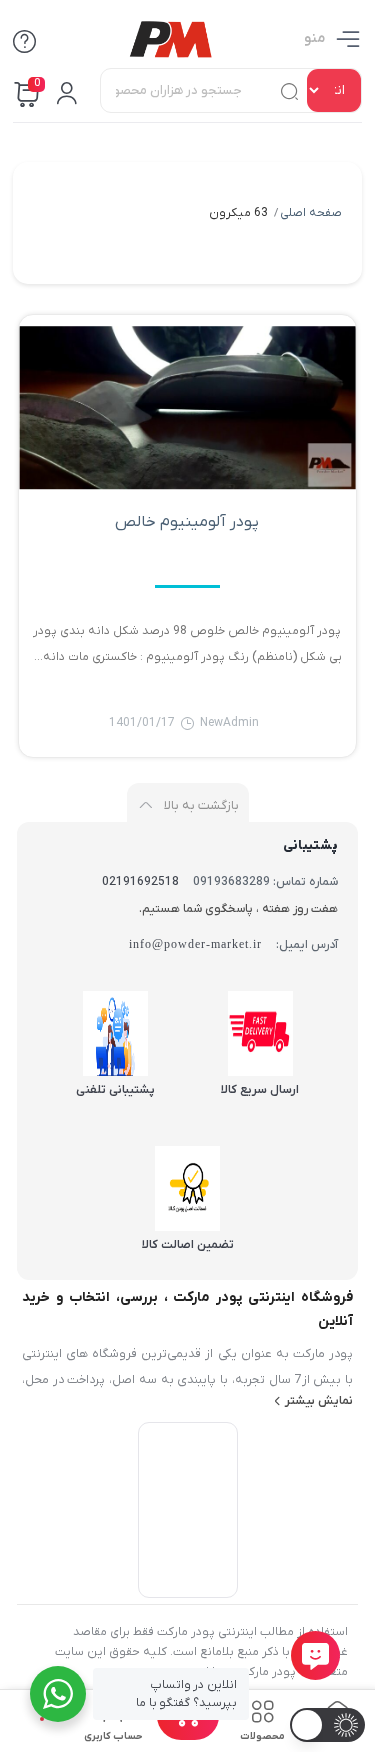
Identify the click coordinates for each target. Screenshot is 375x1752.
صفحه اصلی (311, 213)
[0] (188, 1733)
